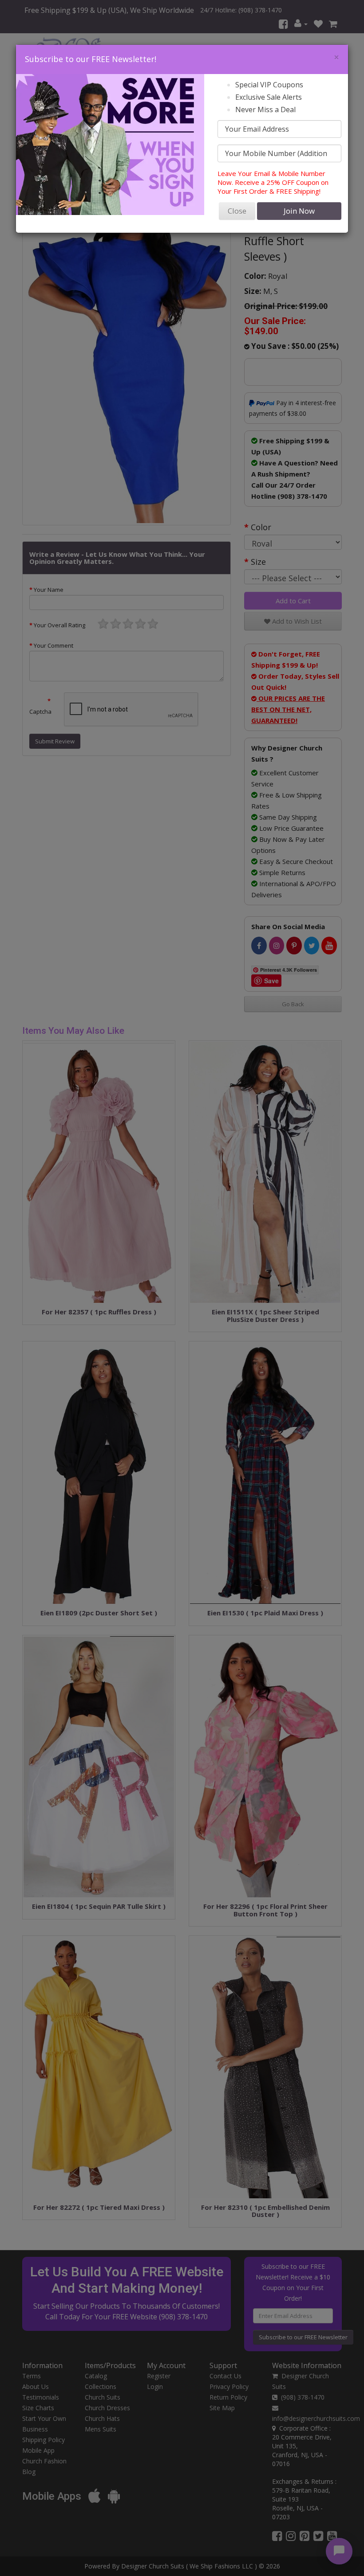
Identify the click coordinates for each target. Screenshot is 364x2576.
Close (237, 211)
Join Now (299, 211)
